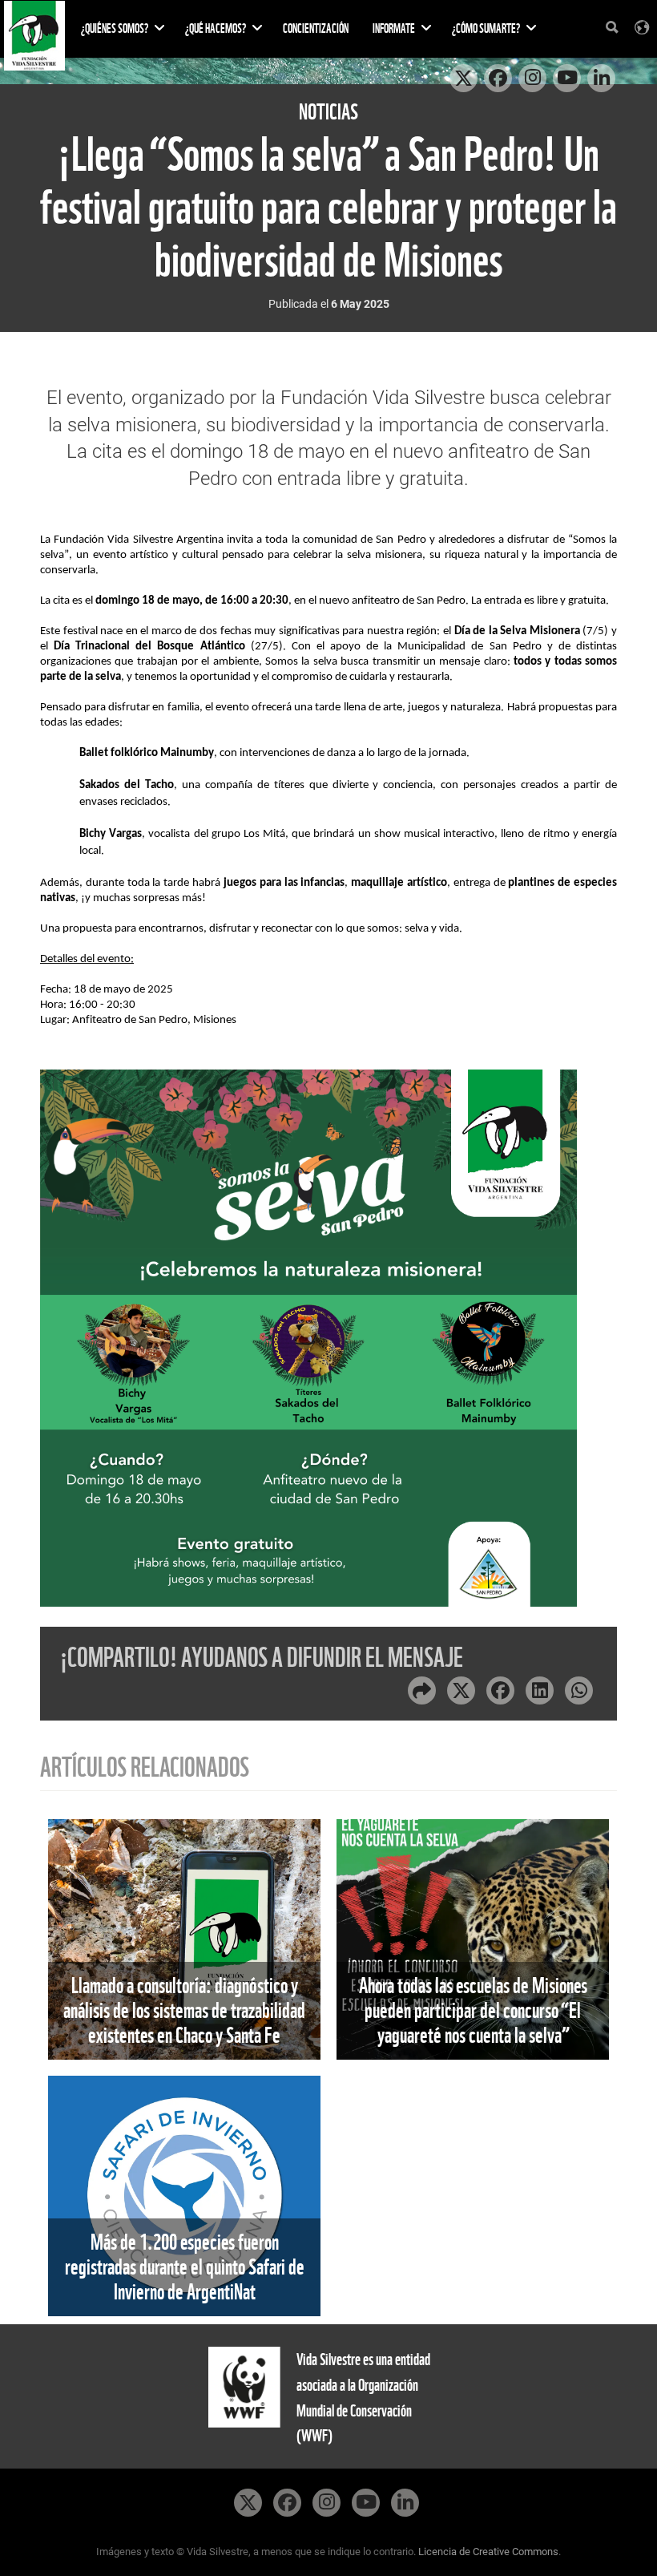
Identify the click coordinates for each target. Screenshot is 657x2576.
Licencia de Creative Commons (488, 2552)
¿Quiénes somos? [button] (115, 28)
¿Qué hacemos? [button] (216, 28)
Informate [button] (395, 28)
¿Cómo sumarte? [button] (487, 28)
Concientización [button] (316, 28)
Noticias (328, 112)
